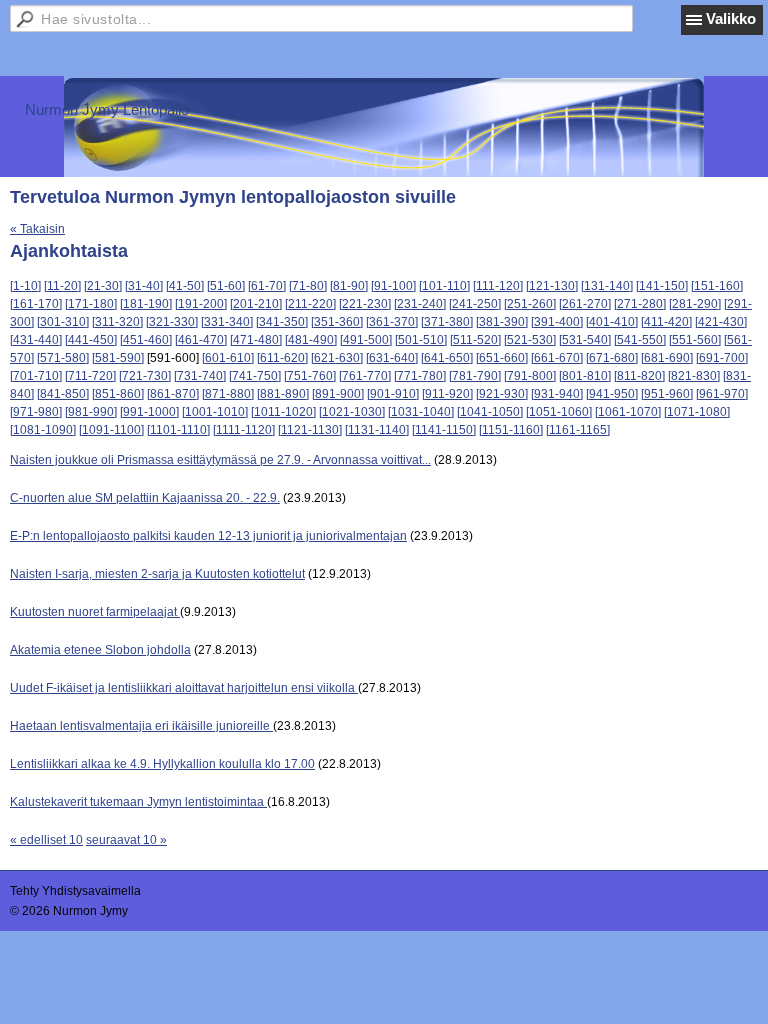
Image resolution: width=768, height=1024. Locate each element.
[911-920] (447, 394)
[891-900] (338, 394)
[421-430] (721, 322)
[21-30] (103, 286)
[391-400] (557, 322)
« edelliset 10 (46, 840)
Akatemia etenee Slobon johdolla (100, 650)
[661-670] (557, 358)
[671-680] (612, 358)
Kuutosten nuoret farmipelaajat (95, 612)
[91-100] (393, 286)
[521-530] (530, 340)
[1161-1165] (578, 430)
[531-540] (585, 340)
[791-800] (530, 376)
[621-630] (337, 358)
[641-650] (447, 358)
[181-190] (146, 304)
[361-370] (392, 322)
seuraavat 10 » (126, 840)
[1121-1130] (310, 430)
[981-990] (91, 412)
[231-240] (420, 304)
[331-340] (227, 322)
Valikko (731, 18)
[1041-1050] (490, 412)
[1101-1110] (178, 430)
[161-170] (36, 304)
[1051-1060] (559, 412)
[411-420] (666, 322)
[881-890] (283, 394)
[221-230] (365, 304)
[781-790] (475, 376)
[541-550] (640, 340)
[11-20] (62, 286)
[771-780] (420, 376)
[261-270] (585, 304)
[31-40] (144, 286)
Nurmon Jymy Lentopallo (107, 109)
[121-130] (552, 286)
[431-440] (36, 340)
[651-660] (502, 358)
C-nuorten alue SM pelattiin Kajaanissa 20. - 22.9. (145, 498)
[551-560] (695, 340)
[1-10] (25, 286)
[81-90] (349, 286)
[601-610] (228, 358)
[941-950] (612, 394)
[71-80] (308, 286)
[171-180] (91, 304)
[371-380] (447, 322)
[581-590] (118, 358)
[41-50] (185, 286)
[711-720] (90, 376)
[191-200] (201, 304)
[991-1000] (149, 412)
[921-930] (502, 394)
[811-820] (639, 376)
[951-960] (667, 394)
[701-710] (36, 376)
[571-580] (63, 358)
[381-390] (502, 322)
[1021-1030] (352, 412)
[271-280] (640, 304)
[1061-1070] (628, 412)
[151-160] (717, 286)
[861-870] (173, 394)
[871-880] (228, 394)
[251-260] (530, 304)
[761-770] (365, 376)
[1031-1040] (421, 412)
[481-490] (311, 340)
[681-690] (667, 358)
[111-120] (498, 286)
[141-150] (662, 286)
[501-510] (421, 340)
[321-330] (172, 322)
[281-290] (695, 304)
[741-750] (255, 376)
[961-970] (722, 394)
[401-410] (612, 322)
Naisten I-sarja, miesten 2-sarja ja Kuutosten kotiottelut (157, 574)
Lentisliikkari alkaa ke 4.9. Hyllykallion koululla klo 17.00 (162, 764)
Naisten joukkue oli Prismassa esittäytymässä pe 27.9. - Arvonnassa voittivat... (220, 460)
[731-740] (200, 376)
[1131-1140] (377, 430)
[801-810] (585, 376)
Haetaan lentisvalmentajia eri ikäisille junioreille (141, 726)
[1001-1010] (215, 412)
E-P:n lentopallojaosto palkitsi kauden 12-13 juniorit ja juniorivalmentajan (208, 536)
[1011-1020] (283, 412)
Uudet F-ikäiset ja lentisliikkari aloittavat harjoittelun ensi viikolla (184, 688)
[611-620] (282, 358)
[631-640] (392, 358)
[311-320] (117, 322)
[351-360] (337, 322)
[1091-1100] (111, 430)
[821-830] (694, 376)
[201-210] (256, 304)
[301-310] (63, 322)
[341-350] (282, 322)
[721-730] (145, 376)
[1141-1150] (444, 430)
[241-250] (475, 304)
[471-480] (256, 340)
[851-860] (118, 394)
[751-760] (310, 376)
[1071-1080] (697, 412)
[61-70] (267, 286)
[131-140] (607, 286)
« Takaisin (37, 229)
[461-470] (201, 340)
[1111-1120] (244, 430)
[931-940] (557, 394)
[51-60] (226, 286)
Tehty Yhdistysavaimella (75, 891)
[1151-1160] (511, 430)
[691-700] (722, 358)
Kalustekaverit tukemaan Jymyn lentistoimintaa (138, 802)
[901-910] (393, 394)
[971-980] (36, 412)
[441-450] (91, 340)
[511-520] (475, 340)
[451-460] (146, 340)
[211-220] (310, 304)
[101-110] (444, 286)
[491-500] (366, 340)
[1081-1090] (43, 430)
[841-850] (63, 394)
